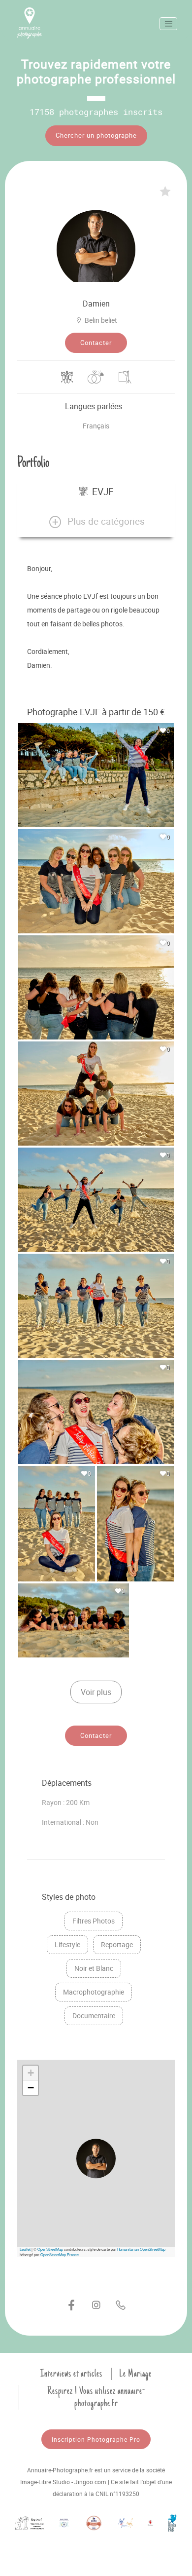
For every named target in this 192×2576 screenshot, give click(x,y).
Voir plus (96, 1692)
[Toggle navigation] (168, 24)
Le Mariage (135, 2374)
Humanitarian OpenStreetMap (141, 2249)
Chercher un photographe (96, 135)
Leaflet (25, 2249)
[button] (96, 522)
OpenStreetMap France (60, 2254)
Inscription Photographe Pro (96, 2439)
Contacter (96, 343)
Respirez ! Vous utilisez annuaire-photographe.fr (96, 2397)
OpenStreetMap (50, 2249)
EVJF (103, 492)
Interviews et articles (71, 2374)
